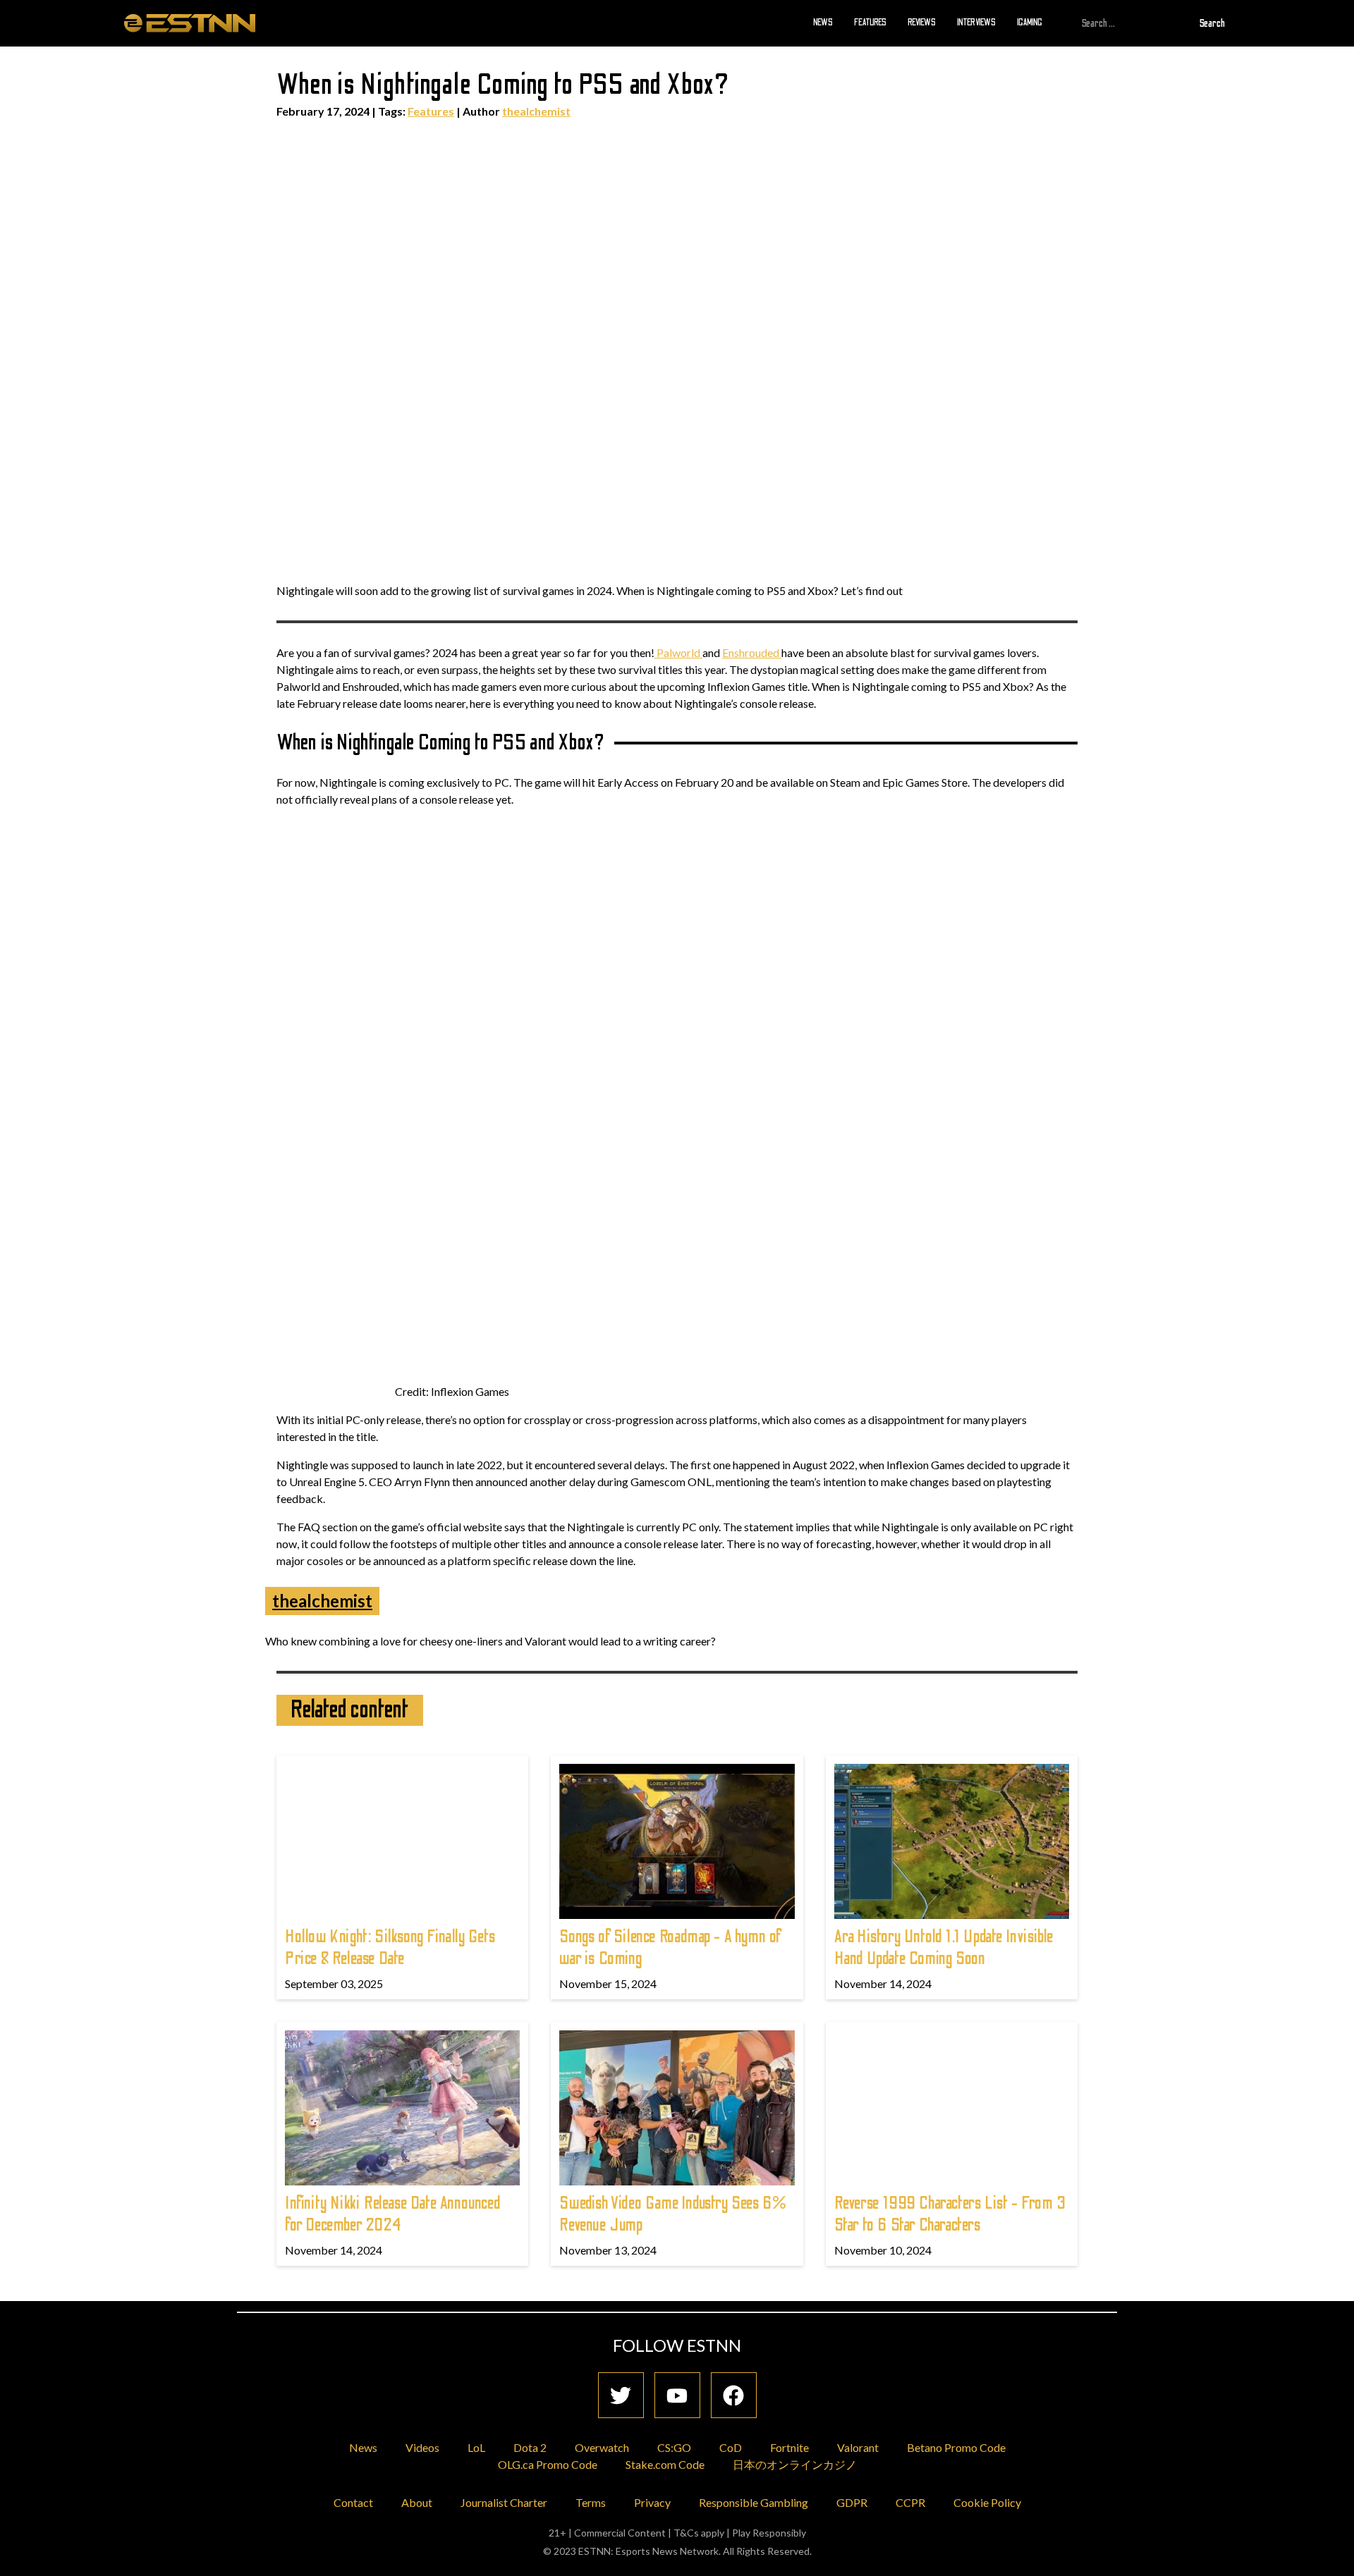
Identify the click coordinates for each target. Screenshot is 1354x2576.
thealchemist (536, 111)
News (823, 23)
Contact (353, 2502)
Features (870, 23)
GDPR (852, 2502)
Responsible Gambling (754, 2502)
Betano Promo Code (956, 2447)
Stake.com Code (665, 2464)
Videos (422, 2447)
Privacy (652, 2502)
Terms (591, 2502)
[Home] (190, 23)
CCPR (910, 2502)
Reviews (922, 23)
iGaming (1030, 23)
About (417, 2502)
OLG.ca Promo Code (548, 2464)
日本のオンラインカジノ (795, 2464)
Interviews (976, 23)
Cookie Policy (987, 2502)
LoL (476, 2447)
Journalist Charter (504, 2502)
